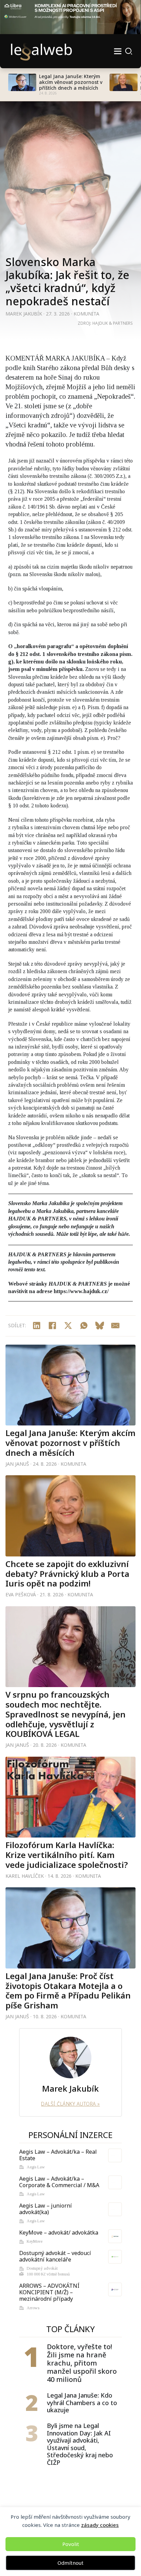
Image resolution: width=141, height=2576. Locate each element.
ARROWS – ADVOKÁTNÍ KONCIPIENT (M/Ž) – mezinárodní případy (49, 2292)
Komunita (86, 314)
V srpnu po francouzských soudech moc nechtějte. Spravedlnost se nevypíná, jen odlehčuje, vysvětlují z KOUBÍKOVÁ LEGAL (66, 1714)
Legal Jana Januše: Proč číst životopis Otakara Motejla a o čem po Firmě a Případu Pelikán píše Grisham (68, 1990)
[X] (68, 1326)
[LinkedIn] (37, 1326)
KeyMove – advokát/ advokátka (59, 2233)
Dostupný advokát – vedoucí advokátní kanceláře (55, 2256)
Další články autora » (70, 2104)
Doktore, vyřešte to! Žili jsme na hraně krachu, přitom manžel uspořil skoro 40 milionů (82, 2363)
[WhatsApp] (84, 1326)
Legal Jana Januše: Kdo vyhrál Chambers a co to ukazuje (82, 2403)
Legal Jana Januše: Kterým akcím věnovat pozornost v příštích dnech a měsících (71, 82)
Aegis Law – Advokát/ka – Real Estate (58, 2155)
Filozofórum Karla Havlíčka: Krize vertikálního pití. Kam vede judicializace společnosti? (67, 1855)
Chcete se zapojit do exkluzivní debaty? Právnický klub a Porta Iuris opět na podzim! (67, 1574)
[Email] (115, 1326)
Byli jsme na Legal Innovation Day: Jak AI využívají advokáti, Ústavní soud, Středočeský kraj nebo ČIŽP (80, 2444)
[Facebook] (52, 1326)
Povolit (71, 2544)
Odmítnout (70, 2563)
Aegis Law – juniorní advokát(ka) (46, 2209)
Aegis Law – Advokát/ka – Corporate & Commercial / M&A (59, 2182)
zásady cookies (100, 2525)
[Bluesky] (100, 1326)
